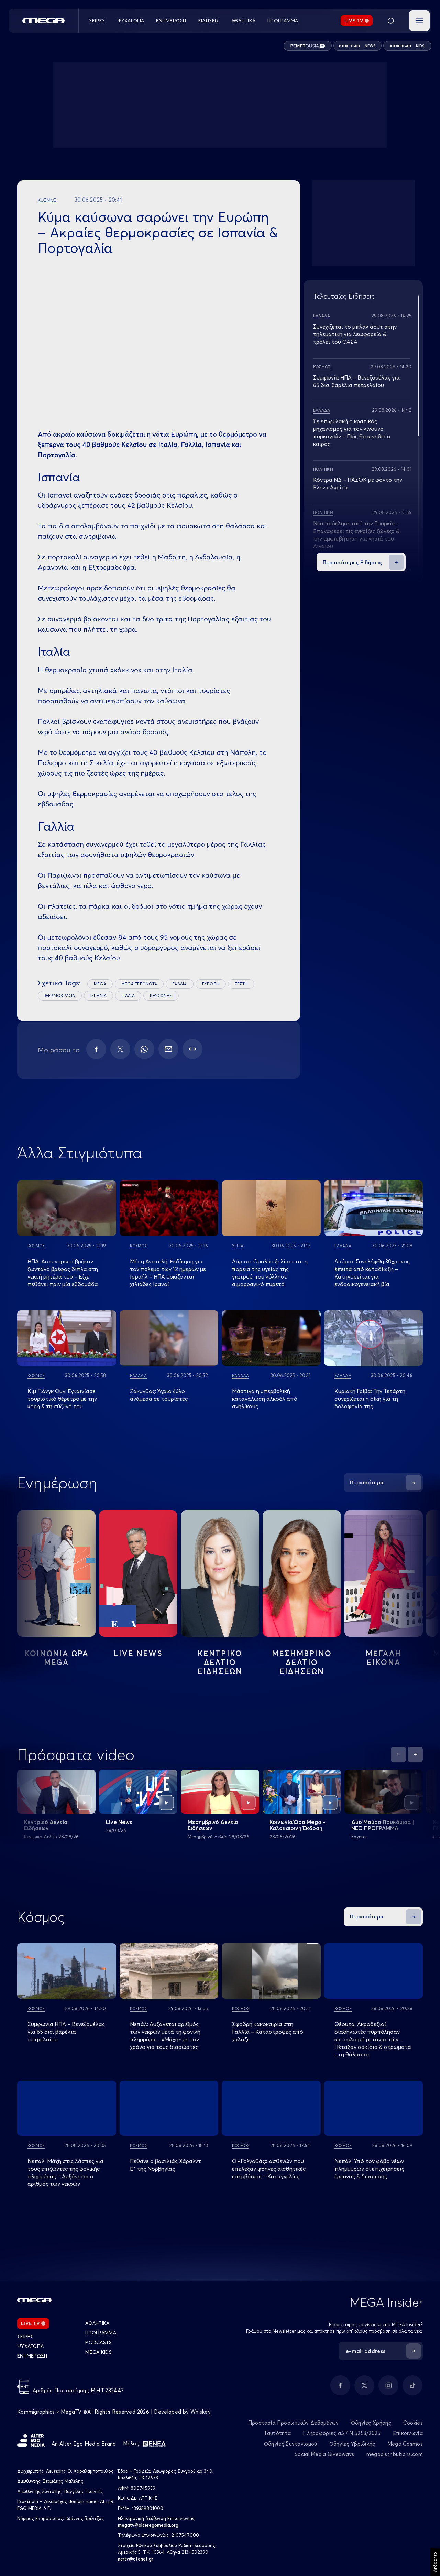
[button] (419, 21)
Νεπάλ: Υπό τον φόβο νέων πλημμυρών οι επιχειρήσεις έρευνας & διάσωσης (369, 2169)
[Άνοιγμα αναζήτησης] (391, 21)
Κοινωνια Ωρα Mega (56, 1658)
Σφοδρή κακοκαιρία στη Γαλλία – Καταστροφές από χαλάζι (268, 2032)
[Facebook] (96, 1049)
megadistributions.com (395, 2454)
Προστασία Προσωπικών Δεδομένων (294, 2423)
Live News (138, 1653)
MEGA (100, 984)
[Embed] (192, 1049)
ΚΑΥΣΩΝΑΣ (161, 996)
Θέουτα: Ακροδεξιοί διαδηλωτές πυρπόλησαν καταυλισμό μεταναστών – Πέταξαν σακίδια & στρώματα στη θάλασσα (373, 2039)
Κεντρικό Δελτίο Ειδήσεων (46, 1825)
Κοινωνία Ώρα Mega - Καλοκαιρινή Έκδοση (297, 1825)
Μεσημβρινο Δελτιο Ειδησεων (302, 1662)
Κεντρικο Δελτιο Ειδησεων (220, 1662)
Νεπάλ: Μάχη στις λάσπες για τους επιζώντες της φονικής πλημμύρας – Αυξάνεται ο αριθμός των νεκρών (65, 2172)
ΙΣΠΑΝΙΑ (99, 996)
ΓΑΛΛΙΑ (179, 984)
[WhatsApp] (144, 1049)
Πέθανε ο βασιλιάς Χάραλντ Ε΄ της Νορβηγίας (166, 2165)
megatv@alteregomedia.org (148, 2525)
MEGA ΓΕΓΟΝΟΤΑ (139, 984)
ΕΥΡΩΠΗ (211, 984)
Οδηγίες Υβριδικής (352, 2444)
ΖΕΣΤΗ (241, 984)
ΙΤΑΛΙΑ (128, 996)
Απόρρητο (435, 2562)
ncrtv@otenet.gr (136, 2559)
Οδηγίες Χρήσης (371, 2423)
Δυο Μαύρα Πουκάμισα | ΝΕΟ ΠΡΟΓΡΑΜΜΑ (383, 1825)
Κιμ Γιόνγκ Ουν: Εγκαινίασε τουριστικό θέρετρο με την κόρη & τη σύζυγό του (62, 1399)
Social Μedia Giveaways (324, 2454)
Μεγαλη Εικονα (384, 1658)
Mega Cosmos (405, 2444)
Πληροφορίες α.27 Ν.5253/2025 (342, 2433)
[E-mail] (168, 1049)
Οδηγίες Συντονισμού (291, 2444)
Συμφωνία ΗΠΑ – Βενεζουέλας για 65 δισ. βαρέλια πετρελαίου (66, 2032)
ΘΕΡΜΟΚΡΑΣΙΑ (60, 996)
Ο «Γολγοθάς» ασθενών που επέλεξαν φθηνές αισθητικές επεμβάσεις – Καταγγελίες (269, 2169)
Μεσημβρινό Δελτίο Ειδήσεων (213, 1825)
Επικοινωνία (408, 2433)
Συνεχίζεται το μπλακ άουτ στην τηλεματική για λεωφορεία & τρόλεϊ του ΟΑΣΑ (355, 334)
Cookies (413, 2423)
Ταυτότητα (278, 2433)
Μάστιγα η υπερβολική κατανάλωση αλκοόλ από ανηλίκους (265, 1399)
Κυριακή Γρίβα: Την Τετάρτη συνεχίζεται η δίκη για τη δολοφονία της (370, 1399)
